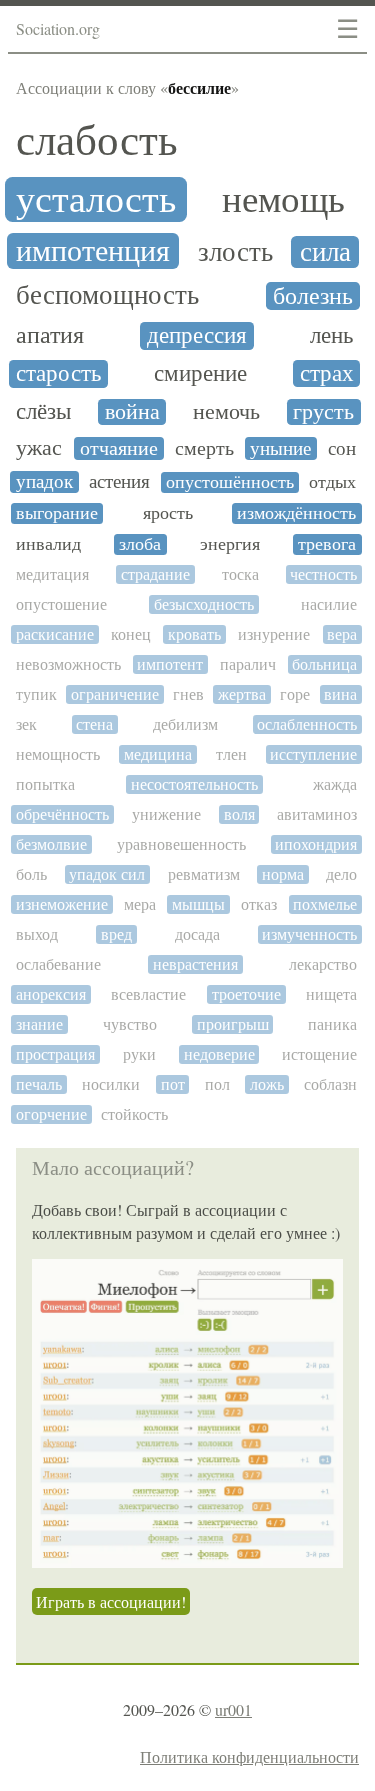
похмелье (325, 904)
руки (139, 1054)
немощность (58, 754)
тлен (231, 754)
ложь (267, 1084)
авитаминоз (317, 814)
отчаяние (119, 449)
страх (327, 373)
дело (341, 874)
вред (116, 934)
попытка (45, 784)
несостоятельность (194, 784)
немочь (226, 412)
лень (331, 335)
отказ (259, 904)
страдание (155, 574)
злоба (140, 544)
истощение (319, 1054)
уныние (280, 448)
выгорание (57, 513)
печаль (39, 1084)
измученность (309, 934)
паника (332, 1024)
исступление (313, 754)
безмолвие (51, 844)
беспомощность (107, 295)
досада (197, 934)
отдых (332, 482)
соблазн (330, 1084)
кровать (194, 634)
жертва (242, 694)
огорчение (51, 1114)
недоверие (219, 1054)
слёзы (43, 411)
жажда (335, 784)
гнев (188, 694)
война (132, 412)
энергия (230, 544)
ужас (39, 448)
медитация (52, 574)
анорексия (51, 994)
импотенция (93, 251)
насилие (329, 604)
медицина (158, 754)
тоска (240, 574)
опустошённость (230, 482)
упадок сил (107, 874)
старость (58, 373)
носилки (111, 1084)
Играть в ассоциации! (111, 1601)
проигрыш (233, 1024)
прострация (55, 1054)
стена (94, 724)
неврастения (195, 964)
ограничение (115, 694)
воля (239, 814)
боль (31, 874)
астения (119, 482)
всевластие (148, 994)
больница (324, 664)
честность (323, 574)
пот (173, 1084)
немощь (283, 200)
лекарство (323, 964)
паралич (248, 664)
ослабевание (58, 964)
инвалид (48, 544)
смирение (200, 373)
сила (325, 252)
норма (283, 874)
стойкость (134, 1114)
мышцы (198, 904)
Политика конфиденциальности (249, 1756)
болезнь (313, 296)
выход (37, 934)
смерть (204, 448)
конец (131, 634)
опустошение (61, 604)
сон (342, 449)
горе (295, 694)
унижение (166, 814)
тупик (36, 694)
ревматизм (204, 874)
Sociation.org (58, 28)
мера (140, 904)
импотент (170, 664)
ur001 (233, 1709)
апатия (50, 336)
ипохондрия (316, 844)
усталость (96, 199)
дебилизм (185, 724)
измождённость (296, 513)
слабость (97, 141)
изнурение (274, 634)
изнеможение (62, 904)
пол (217, 1084)
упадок (44, 482)
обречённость (62, 814)
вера (342, 634)
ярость (168, 513)
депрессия (197, 336)
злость (235, 252)
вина (340, 694)
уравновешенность (181, 844)
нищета (331, 994)
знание (39, 1024)
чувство (130, 1024)
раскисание (55, 634)
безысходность (204, 604)
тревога (327, 544)
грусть (323, 412)
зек (26, 724)
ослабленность (307, 724)
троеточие (246, 994)
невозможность (68, 664)
